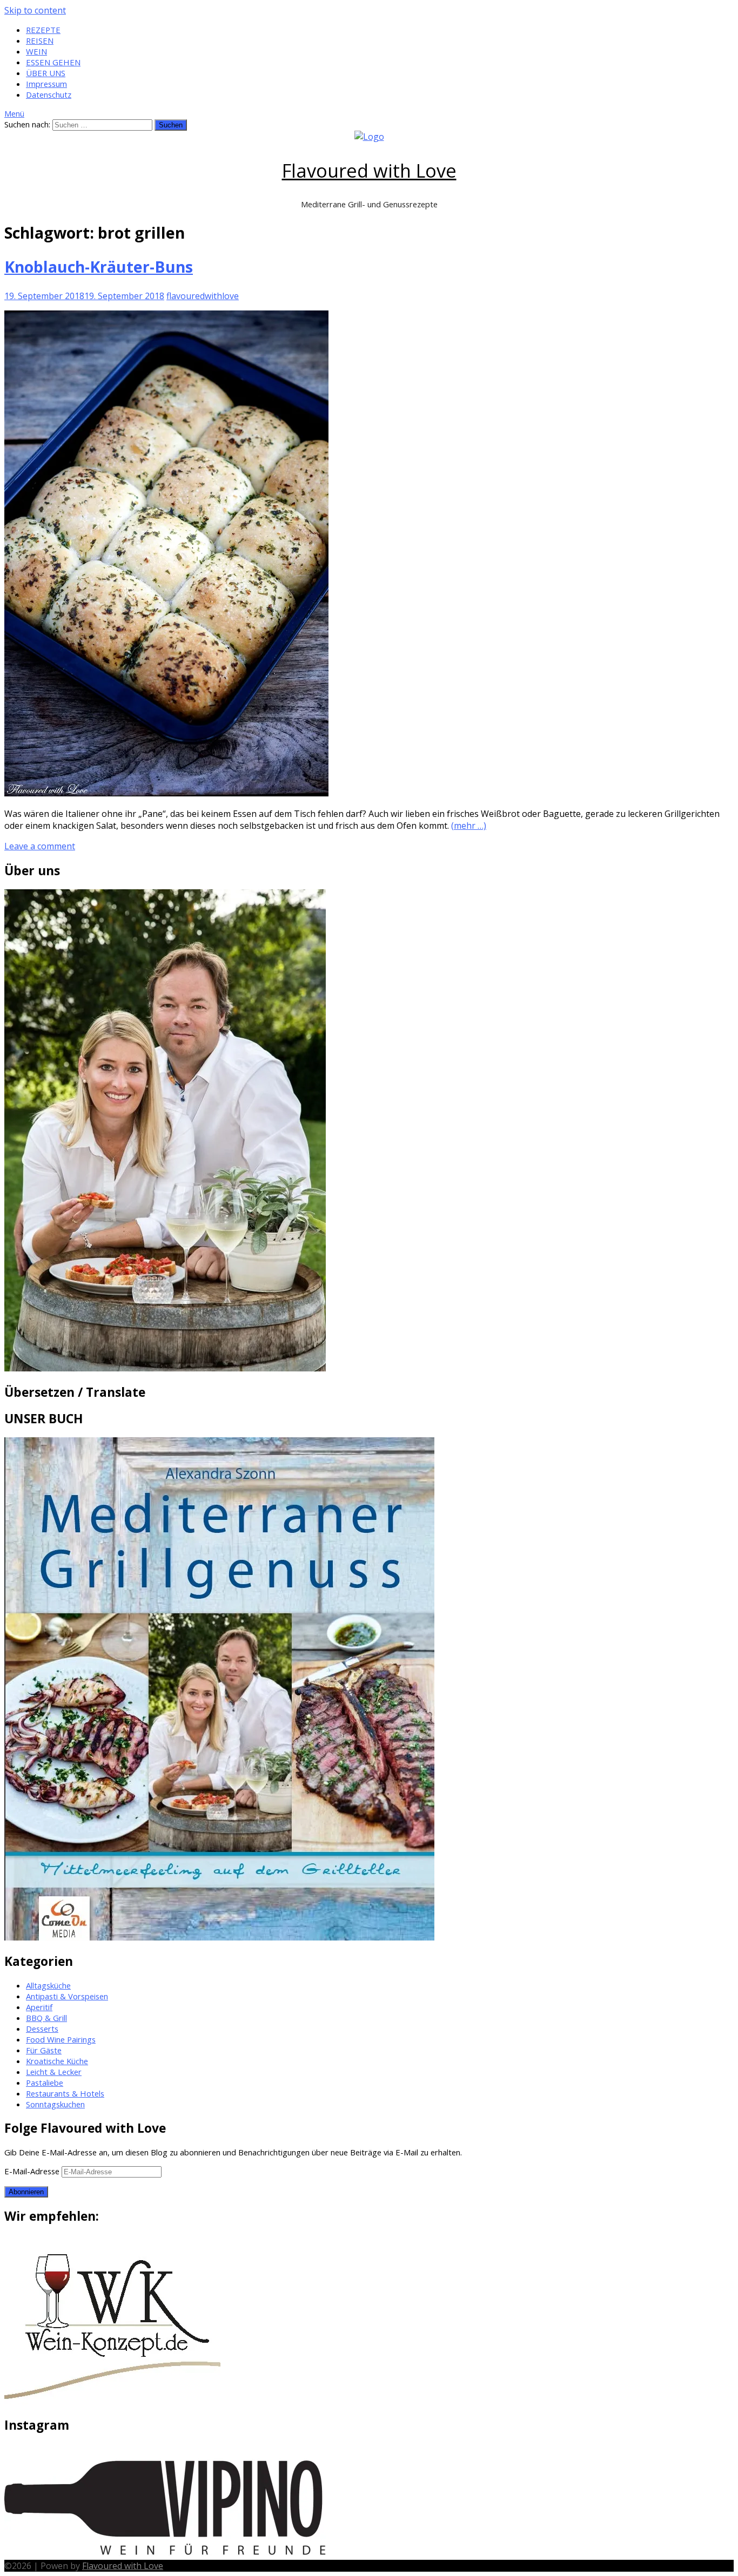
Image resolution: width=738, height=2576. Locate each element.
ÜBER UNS (46, 73)
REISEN (40, 40)
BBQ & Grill (46, 2018)
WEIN (36, 51)
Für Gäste (44, 2050)
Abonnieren (26, 2192)
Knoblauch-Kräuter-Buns (99, 266)
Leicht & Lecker (54, 2072)
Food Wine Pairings (61, 2039)
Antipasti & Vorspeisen (67, 1996)
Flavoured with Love (369, 170)
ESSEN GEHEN (53, 62)
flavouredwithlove (203, 296)
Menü (14, 113)
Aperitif (39, 2007)
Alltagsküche (48, 1985)
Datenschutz (49, 94)
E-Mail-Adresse (33, 2171)
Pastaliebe (45, 2083)
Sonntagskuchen (55, 2104)
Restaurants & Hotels (65, 2093)
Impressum (46, 84)
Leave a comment (40, 846)
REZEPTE (43, 30)
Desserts (42, 2029)
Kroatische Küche (57, 2061)
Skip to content (35, 10)
